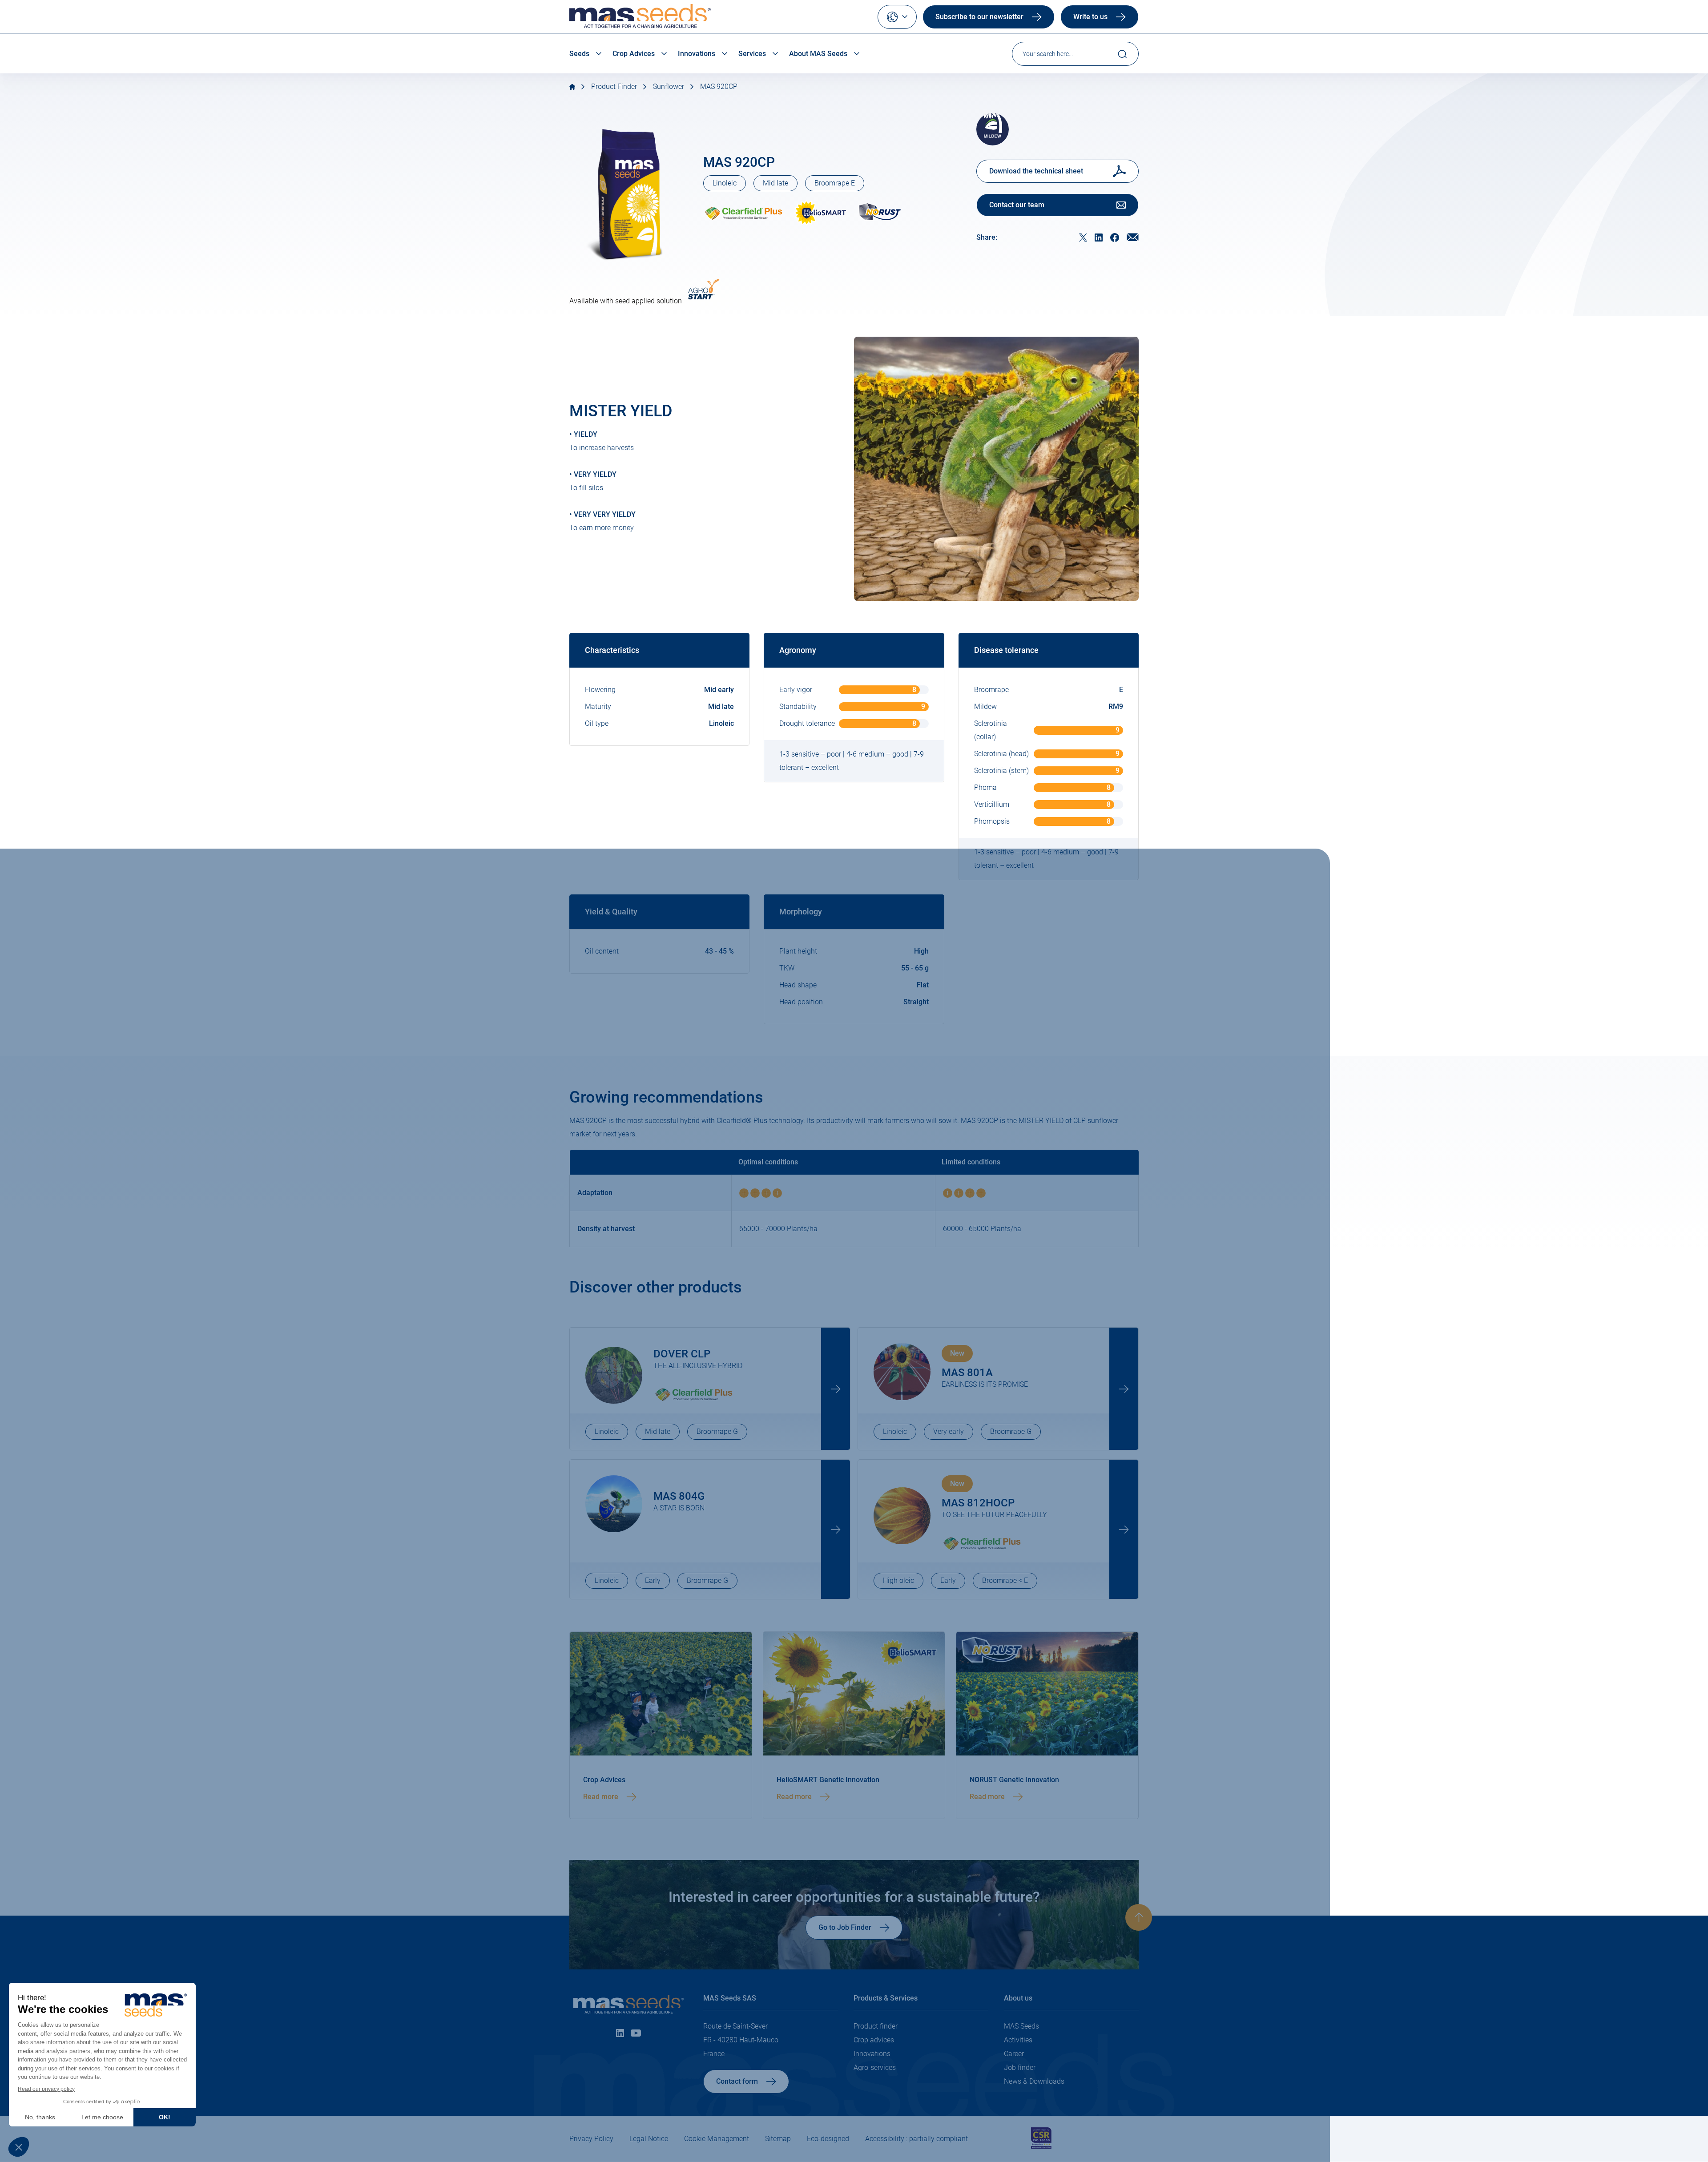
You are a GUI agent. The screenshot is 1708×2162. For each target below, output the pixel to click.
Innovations (697, 54)
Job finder (1020, 2067)
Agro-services (875, 2067)
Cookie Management (717, 2139)
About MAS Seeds (818, 54)
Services (752, 54)
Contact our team (1017, 205)
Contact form (737, 2081)
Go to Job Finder (845, 1927)
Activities (1018, 2040)
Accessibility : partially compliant (916, 2139)
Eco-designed (828, 2139)
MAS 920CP (719, 87)
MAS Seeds (1021, 2026)
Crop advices (874, 2040)
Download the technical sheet (1036, 171)
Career (1014, 2054)
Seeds (579, 54)
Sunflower (669, 87)
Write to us (1090, 17)
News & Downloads (1034, 2081)
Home (572, 87)
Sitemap (778, 2139)
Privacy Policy (591, 2139)
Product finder (876, 2026)
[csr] (1041, 2147)
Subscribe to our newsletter (979, 17)
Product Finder (614, 87)
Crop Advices (634, 54)
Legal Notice (649, 2139)
